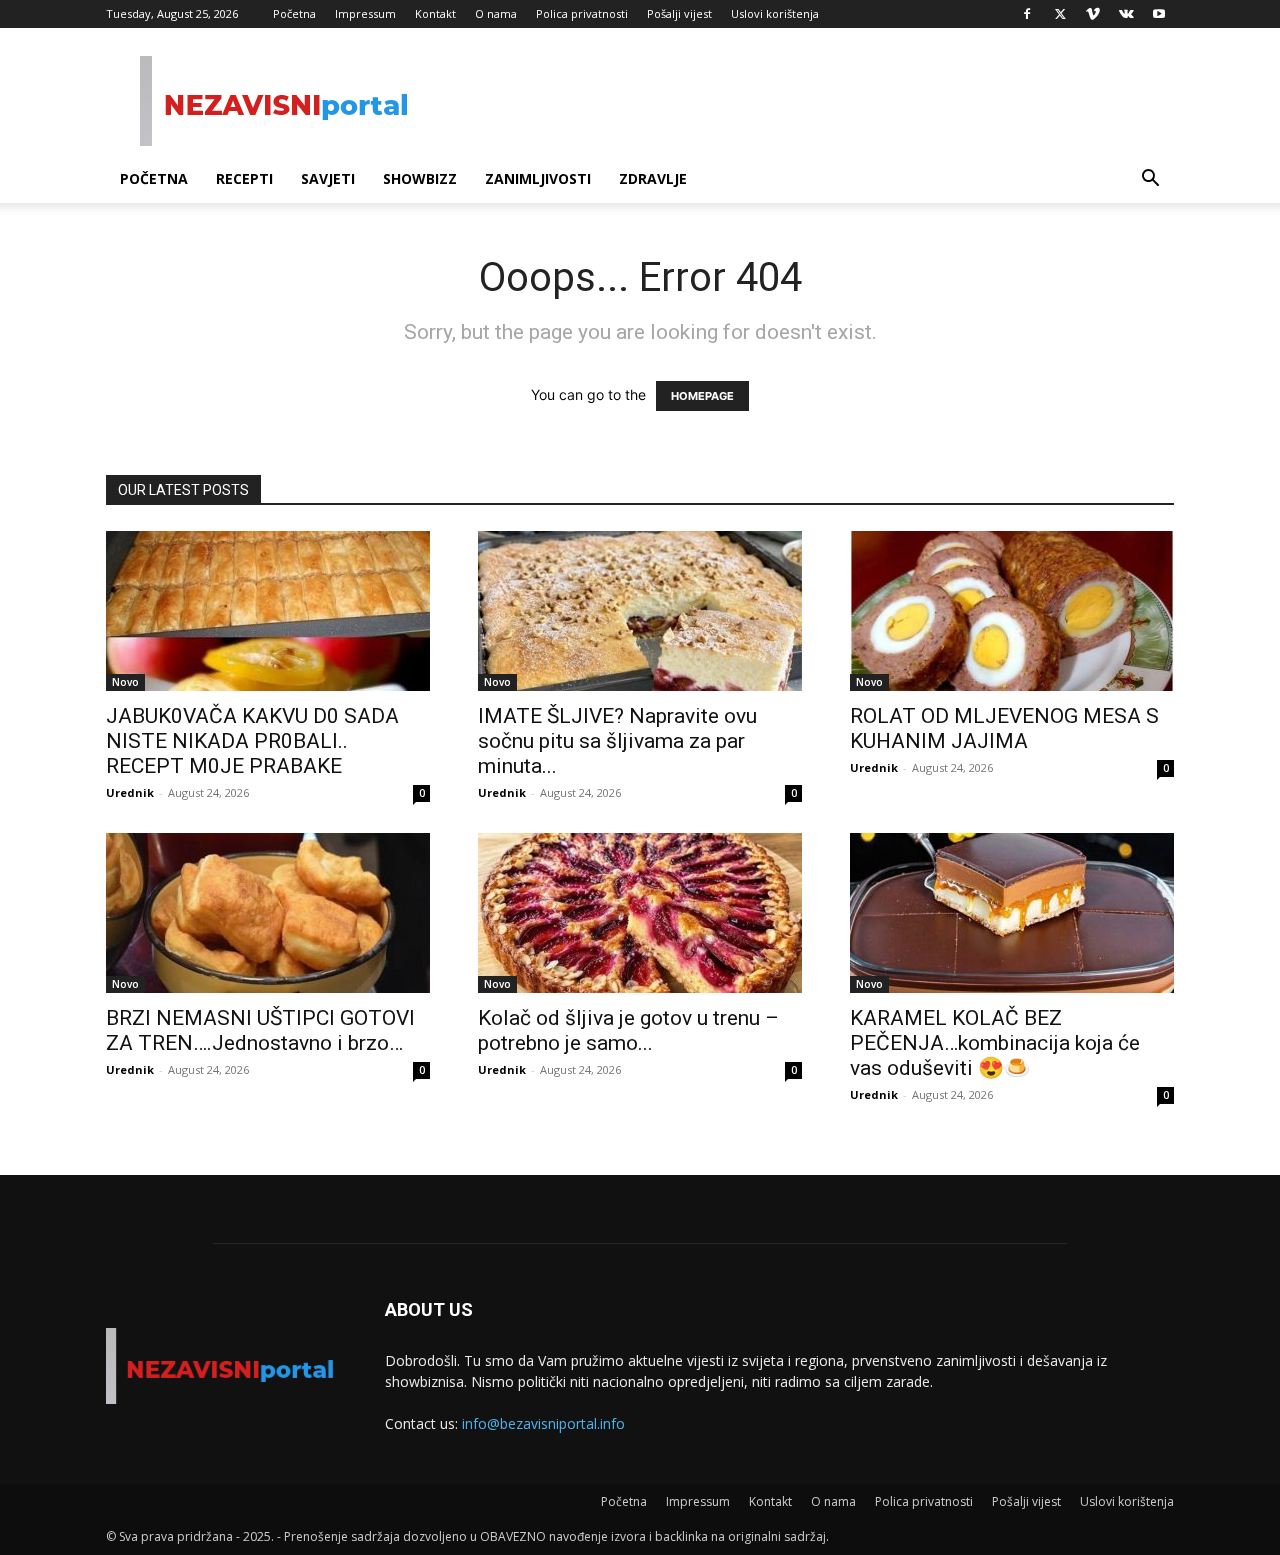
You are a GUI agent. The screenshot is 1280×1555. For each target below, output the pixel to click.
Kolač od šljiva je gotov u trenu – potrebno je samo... (628, 1030)
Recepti (244, 178)
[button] (1150, 180)
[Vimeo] (1093, 14)
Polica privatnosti (582, 13)
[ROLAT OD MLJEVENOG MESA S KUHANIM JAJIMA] (1012, 611)
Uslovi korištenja (775, 13)
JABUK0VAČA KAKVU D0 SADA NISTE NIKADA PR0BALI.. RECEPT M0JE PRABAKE (252, 741)
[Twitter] (1060, 14)
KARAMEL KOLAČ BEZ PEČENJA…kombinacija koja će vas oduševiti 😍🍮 (995, 1043)
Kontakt (435, 13)
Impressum (365, 13)
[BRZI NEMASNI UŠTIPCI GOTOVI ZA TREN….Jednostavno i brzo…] (268, 913)
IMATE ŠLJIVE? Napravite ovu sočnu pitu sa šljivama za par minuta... (617, 741)
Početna (294, 13)
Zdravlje (653, 178)
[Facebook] (1027, 14)
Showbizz (420, 178)
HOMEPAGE (702, 396)
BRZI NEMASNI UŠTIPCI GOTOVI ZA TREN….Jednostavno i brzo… (260, 1030)
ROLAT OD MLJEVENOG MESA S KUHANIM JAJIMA (1004, 728)
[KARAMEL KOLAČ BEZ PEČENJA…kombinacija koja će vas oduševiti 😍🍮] (1012, 913)
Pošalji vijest (679, 13)
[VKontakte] (1126, 14)
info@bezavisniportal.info (543, 1423)
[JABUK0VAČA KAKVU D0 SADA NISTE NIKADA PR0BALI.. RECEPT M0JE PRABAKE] (268, 611)
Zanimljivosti (538, 178)
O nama (496, 13)
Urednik (130, 792)
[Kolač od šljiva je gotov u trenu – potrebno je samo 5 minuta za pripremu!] (640, 913)
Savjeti (328, 178)
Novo (125, 682)
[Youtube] (1159, 14)
